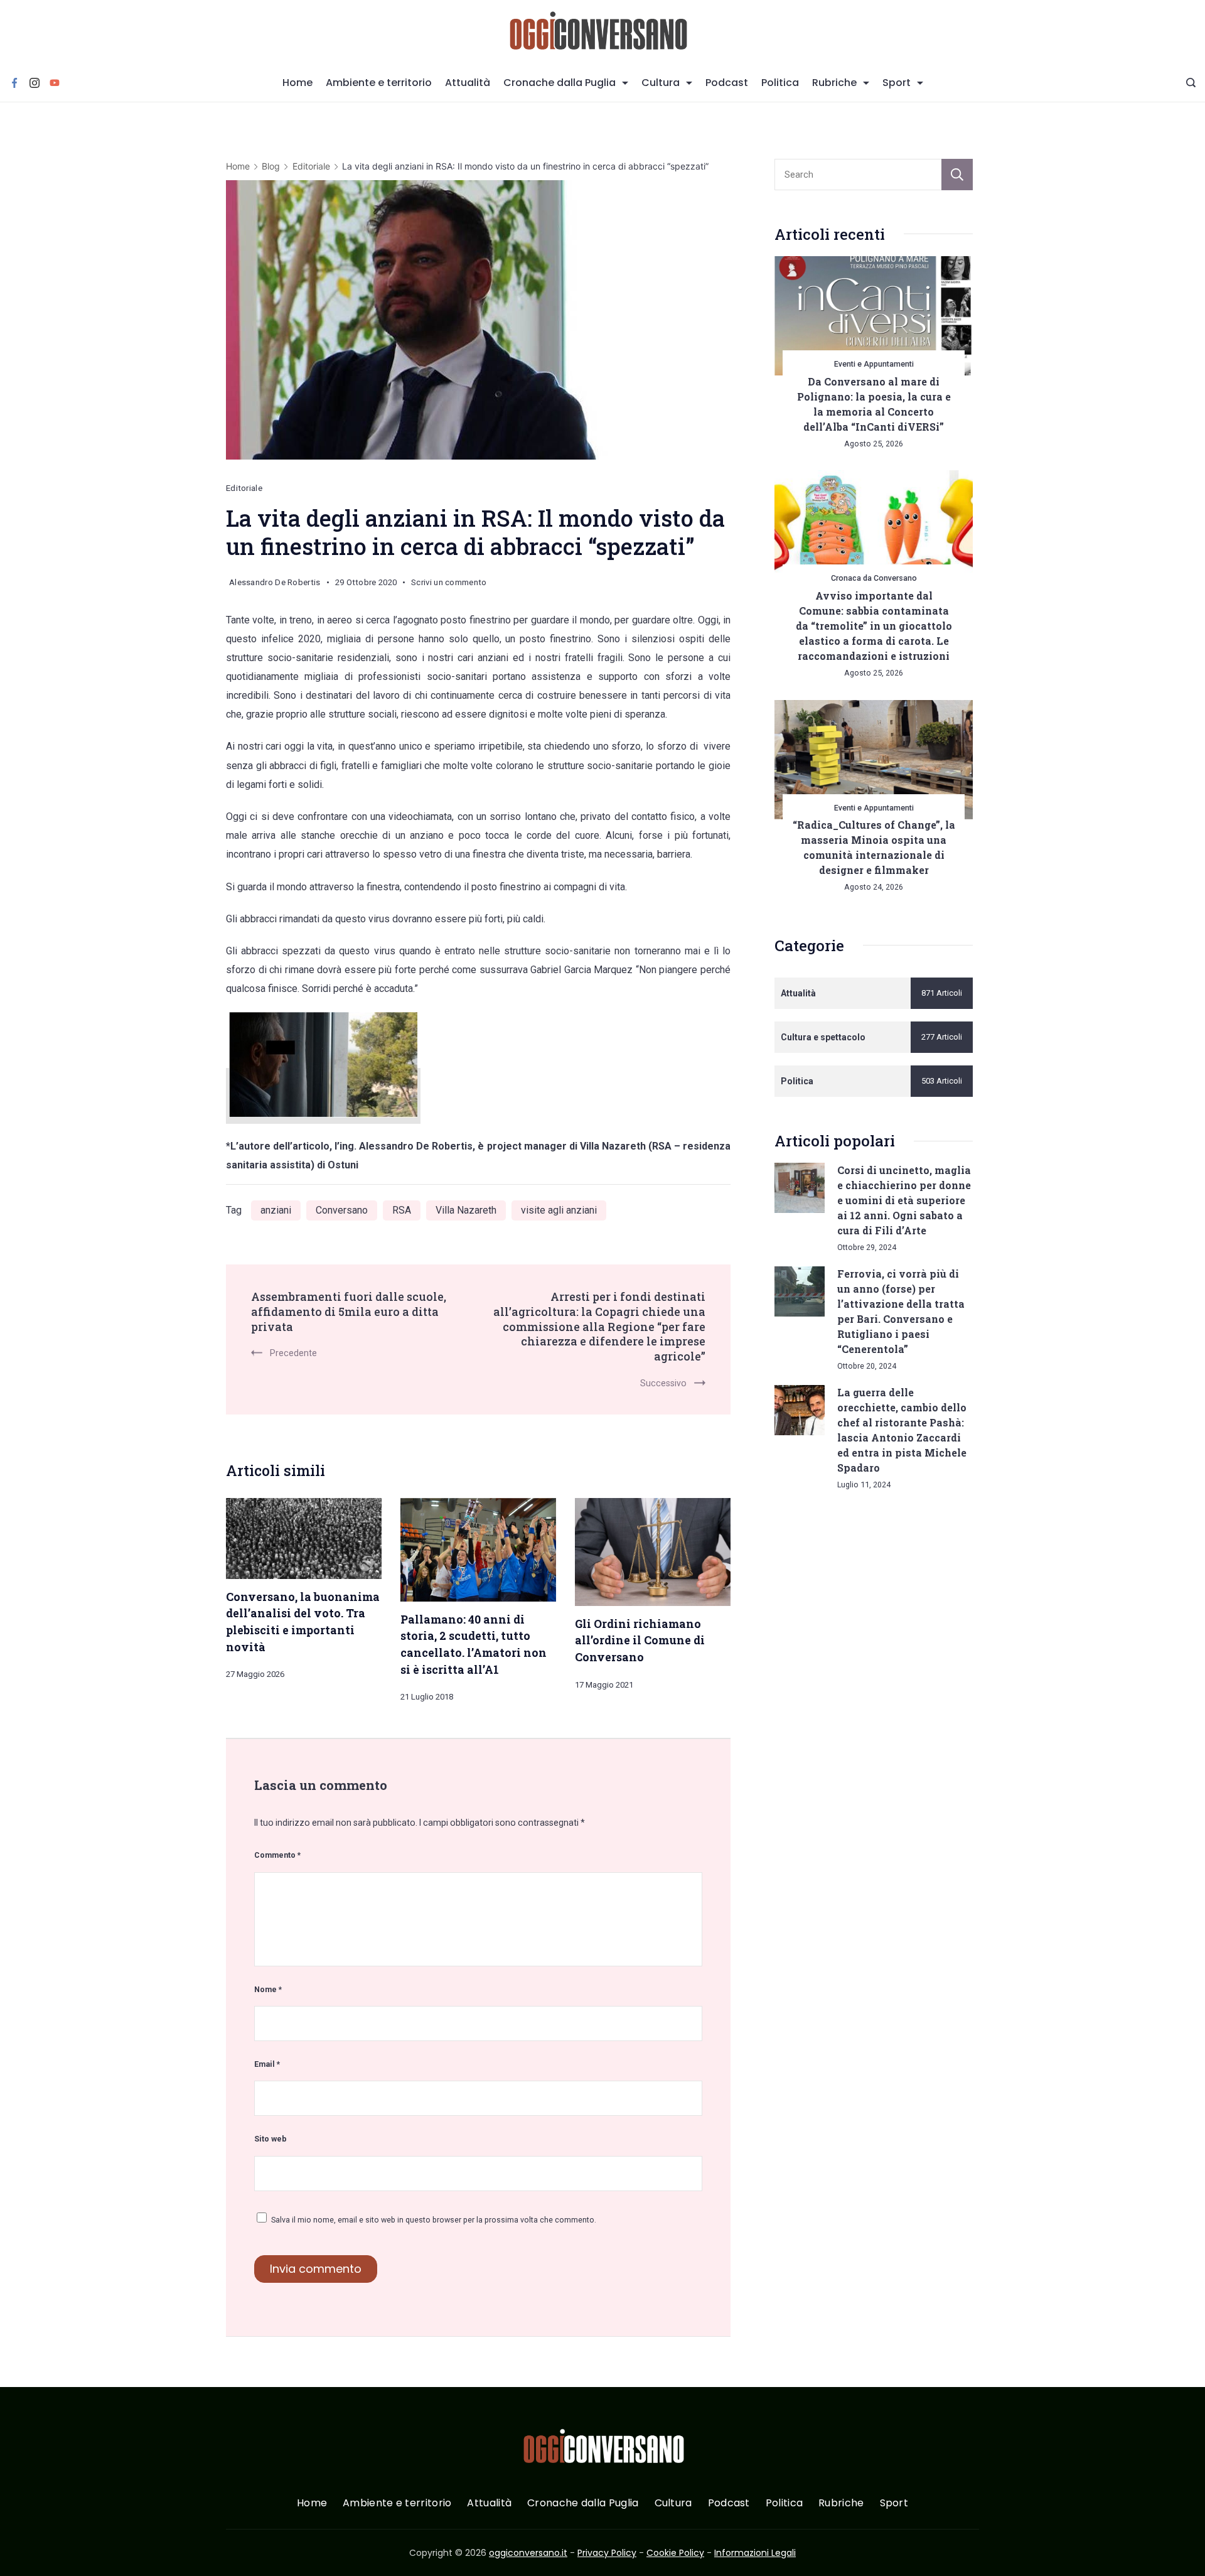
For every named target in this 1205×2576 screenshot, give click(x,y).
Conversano (342, 1210)
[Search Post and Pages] (1191, 83)
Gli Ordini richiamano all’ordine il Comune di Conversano (640, 1640)
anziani (276, 1210)
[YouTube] (55, 83)
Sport (897, 83)
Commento (277, 1855)
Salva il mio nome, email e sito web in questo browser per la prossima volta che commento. (434, 2220)
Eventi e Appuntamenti (874, 364)
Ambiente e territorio (379, 83)
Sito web (270, 2139)
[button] (25, 2550)
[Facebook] (14, 83)
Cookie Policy (675, 2553)
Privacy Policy (607, 2553)
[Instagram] (35, 83)
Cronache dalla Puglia (560, 83)
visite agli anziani (559, 1210)
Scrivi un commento (449, 585)
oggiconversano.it (528, 2553)
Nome (268, 1989)
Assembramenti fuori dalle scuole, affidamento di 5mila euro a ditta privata (349, 1311)
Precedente (293, 1353)
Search (957, 175)
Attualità (468, 83)
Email (267, 2064)
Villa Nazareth (466, 1210)
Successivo (663, 1383)
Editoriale (244, 488)
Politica (780, 83)
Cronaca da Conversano (874, 578)
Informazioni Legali (755, 2553)
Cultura (661, 83)
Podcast (727, 83)
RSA (402, 1210)
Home (297, 83)
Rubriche (834, 83)
